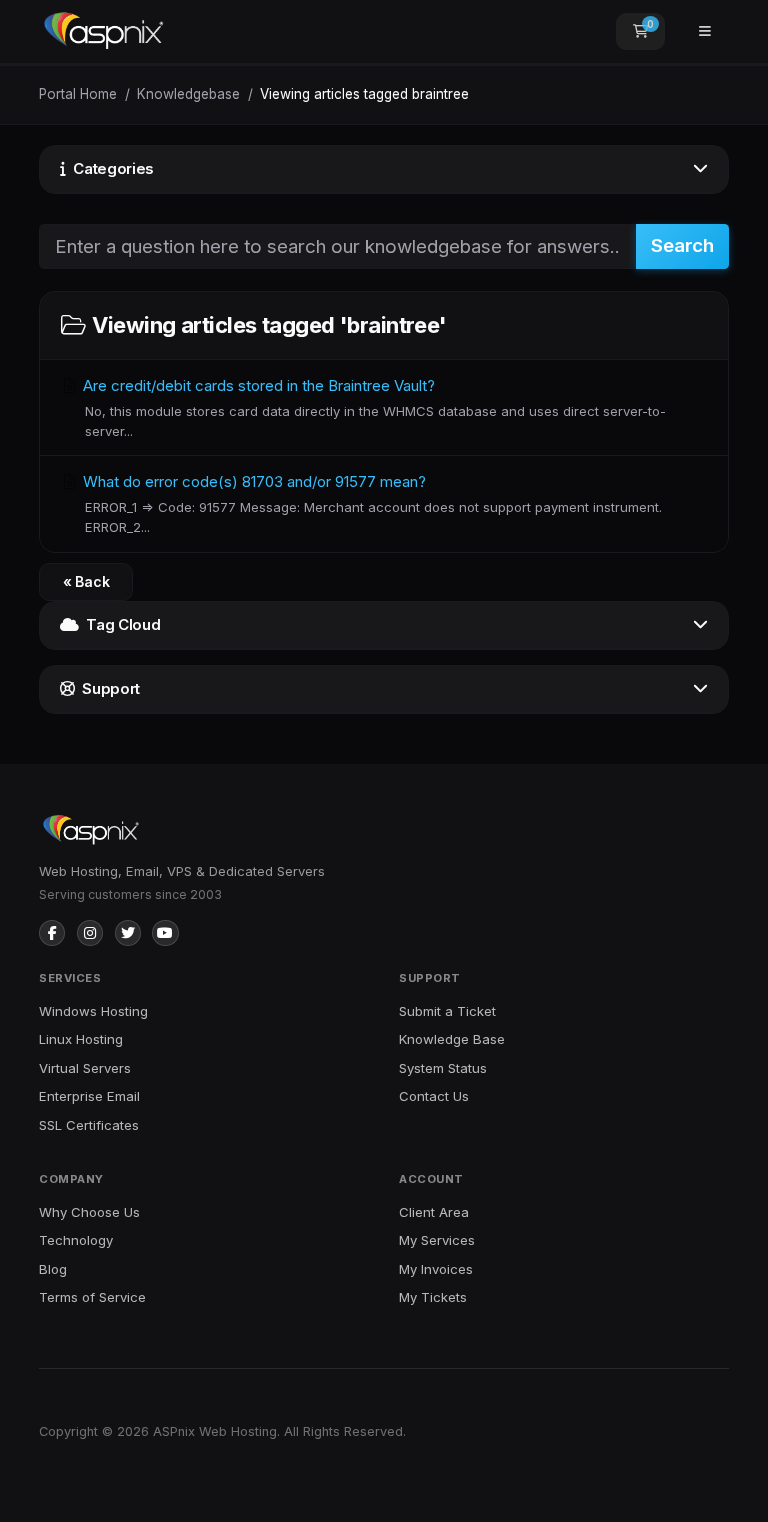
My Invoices (436, 1269)
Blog (53, 1269)
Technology (76, 1240)
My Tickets (433, 1297)
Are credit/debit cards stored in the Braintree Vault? (372, 407)
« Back (86, 581)
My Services (437, 1240)
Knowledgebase (188, 94)
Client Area (434, 1212)
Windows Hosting (93, 1011)
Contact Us (434, 1096)
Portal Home (78, 94)
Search (682, 245)
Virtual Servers (85, 1068)
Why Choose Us (89, 1212)
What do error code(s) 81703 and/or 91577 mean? (370, 503)
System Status (443, 1068)
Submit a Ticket (447, 1011)
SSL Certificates (89, 1125)
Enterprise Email (89, 1096)
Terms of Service (92, 1297)
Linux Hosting (81, 1039)
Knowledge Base (452, 1039)
